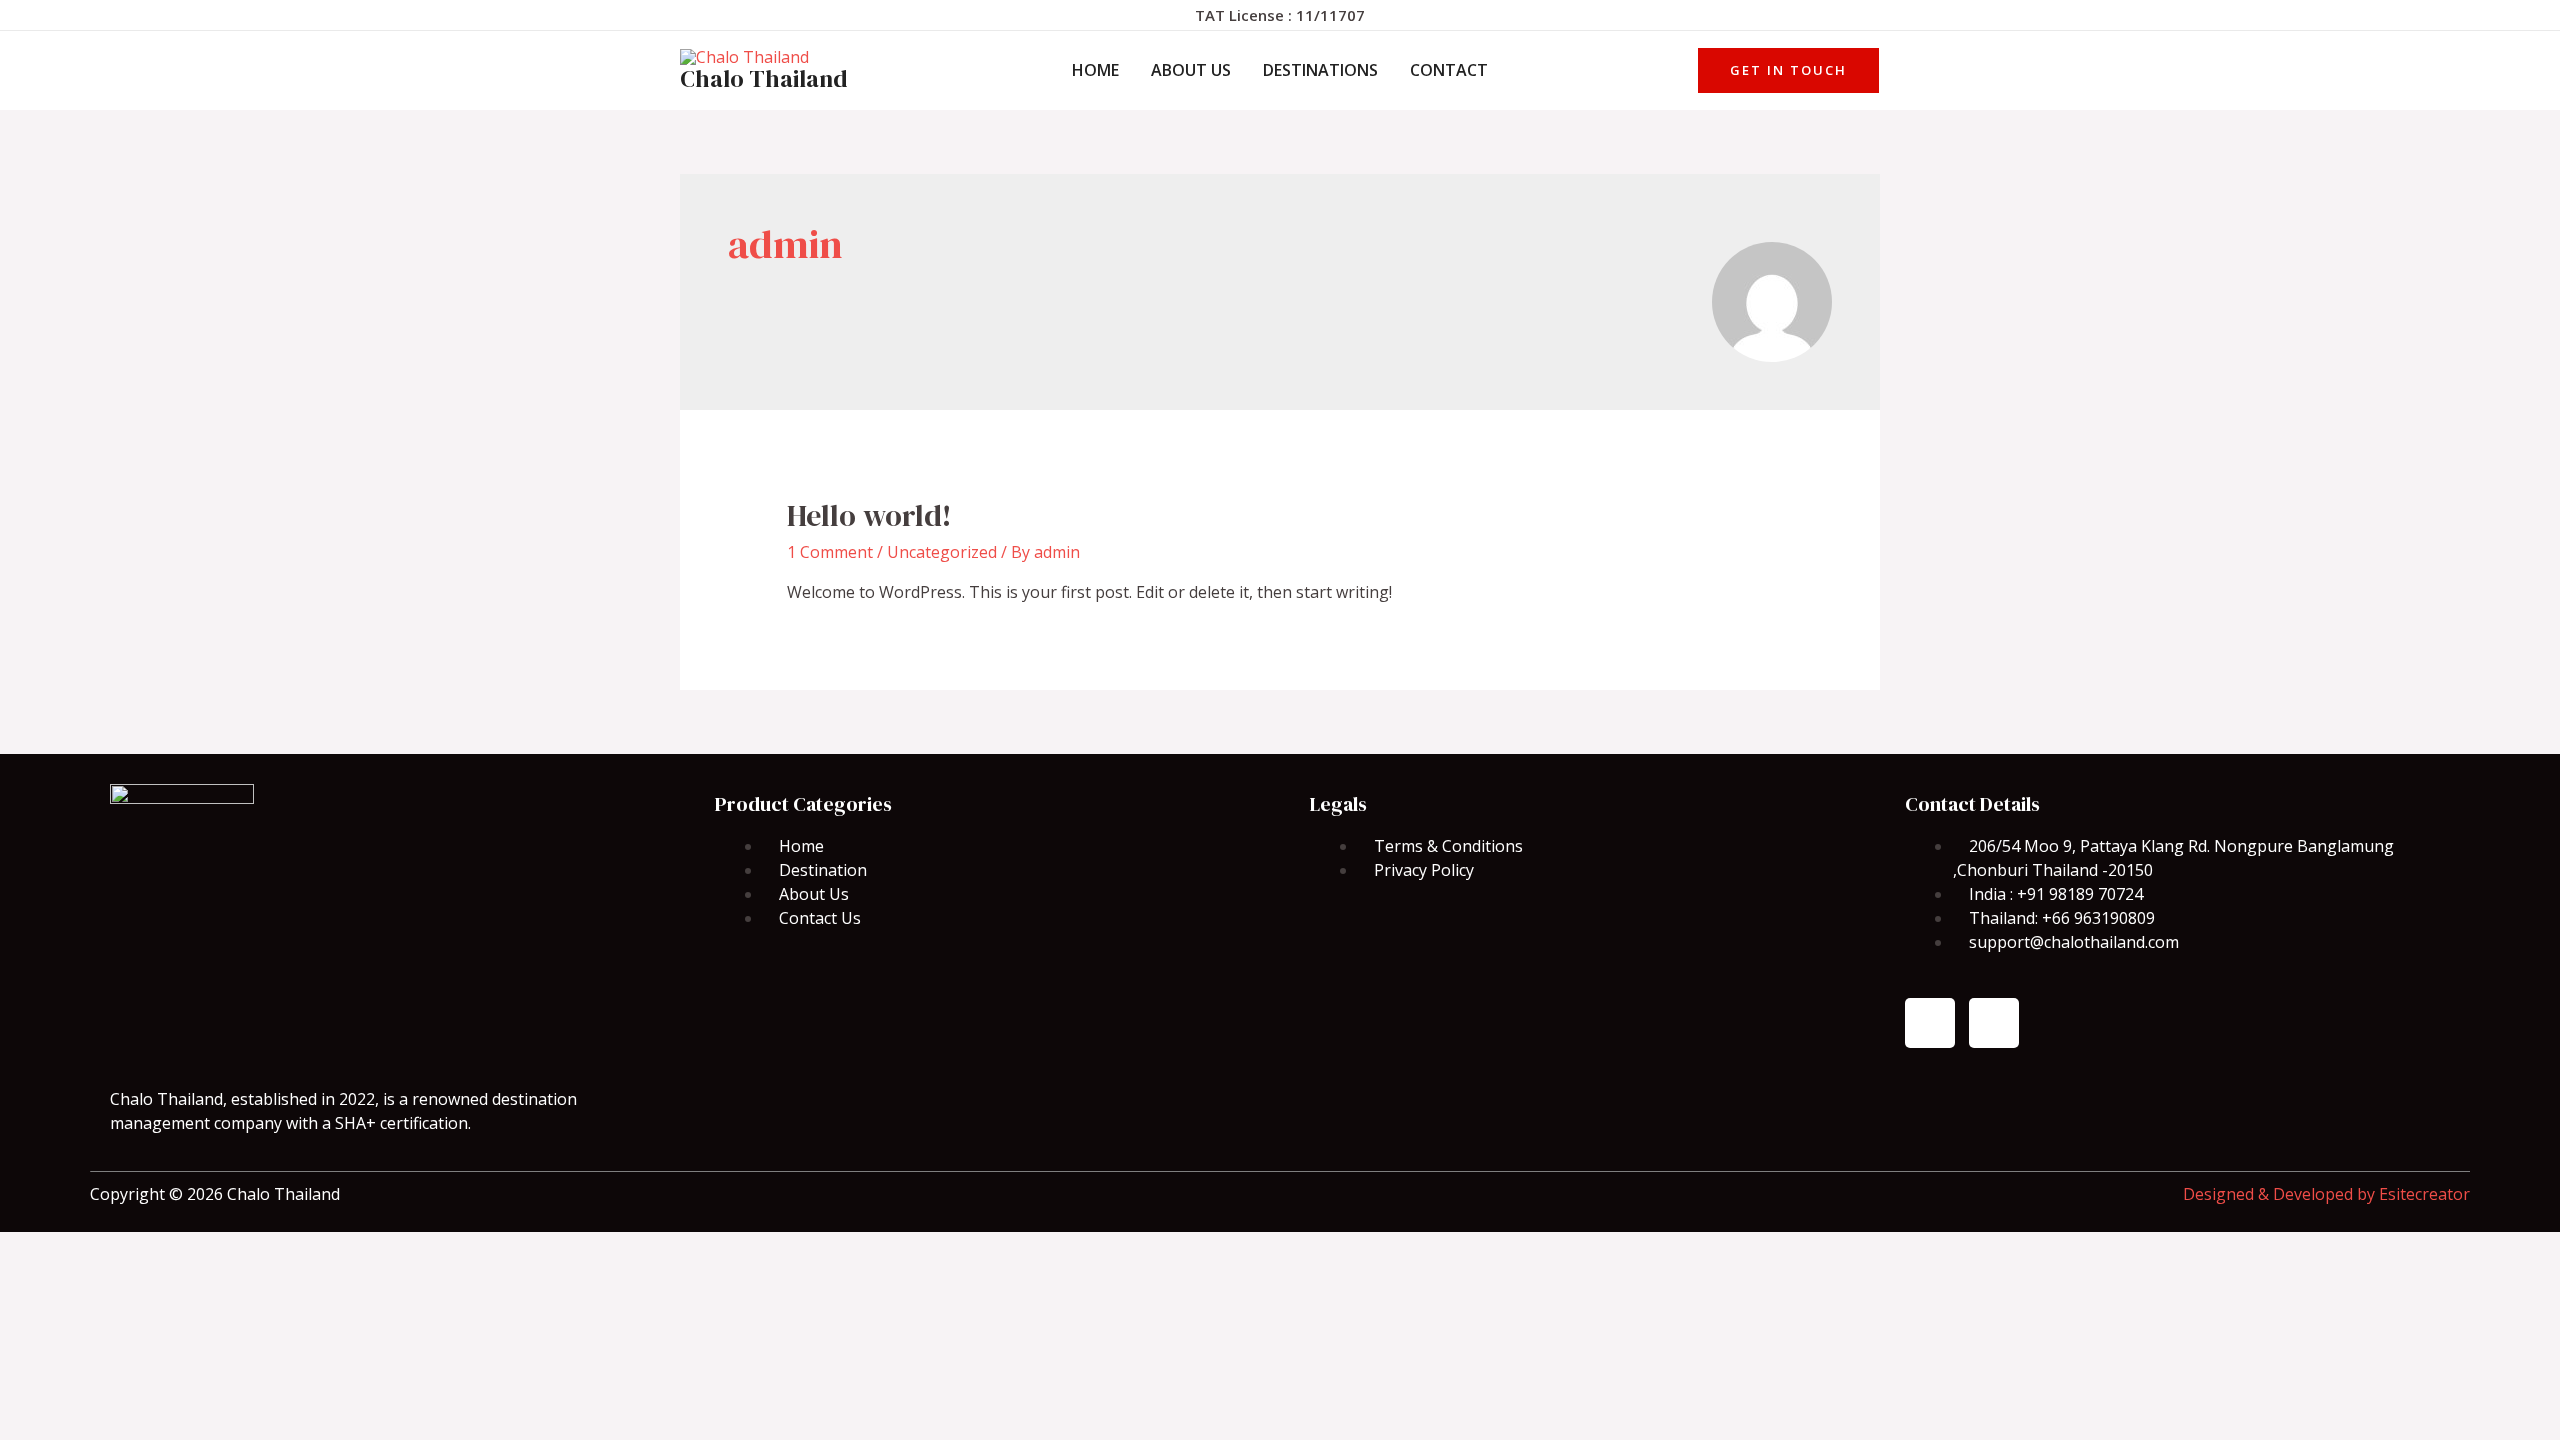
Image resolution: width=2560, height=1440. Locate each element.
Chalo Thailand (764, 78)
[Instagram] (1994, 1023)
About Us (1191, 70)
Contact (1449, 70)
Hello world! (869, 515)
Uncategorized (942, 552)
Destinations (1320, 70)
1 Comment (830, 552)
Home (1095, 70)
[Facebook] (1930, 1023)
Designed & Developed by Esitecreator (2326, 1194)
